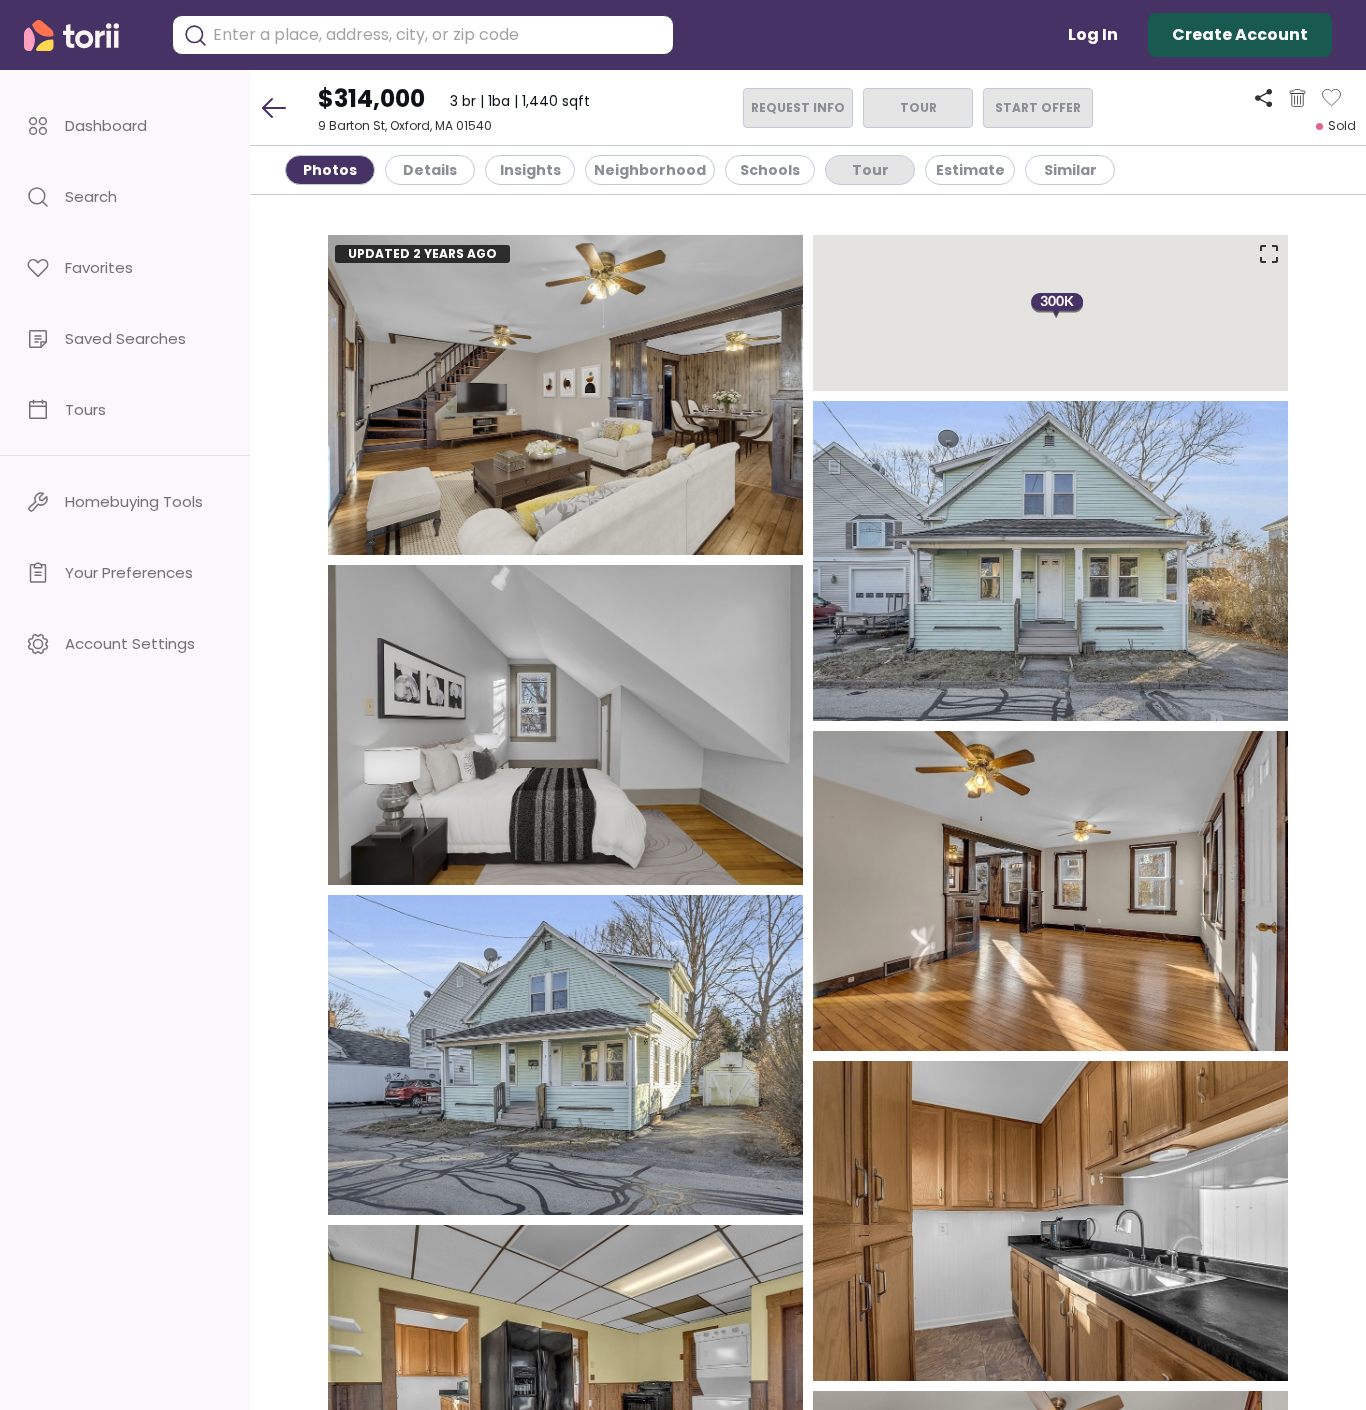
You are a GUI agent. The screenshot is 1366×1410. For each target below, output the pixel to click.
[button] (125, 125)
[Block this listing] (1297, 98)
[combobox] (438, 35)
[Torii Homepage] (85, 35)
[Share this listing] (1263, 97)
